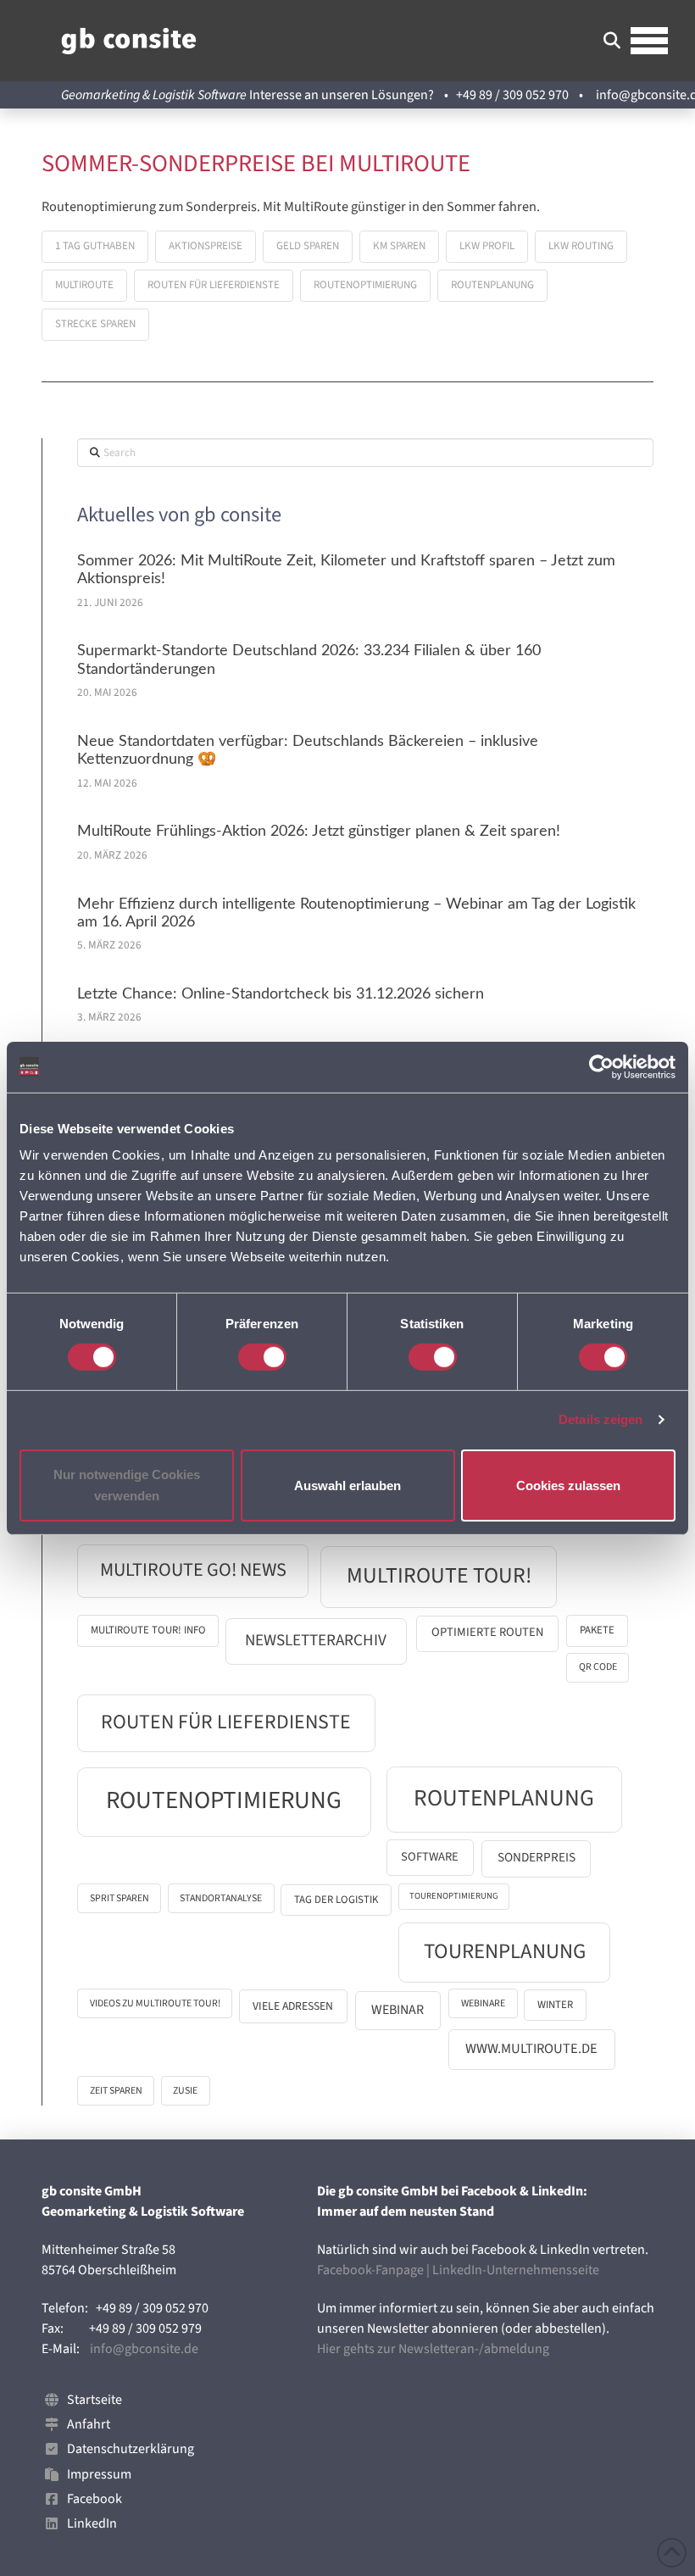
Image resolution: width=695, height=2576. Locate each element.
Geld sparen (308, 246)
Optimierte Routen (487, 1632)
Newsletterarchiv (316, 1640)
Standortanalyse (221, 1898)
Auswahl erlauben (347, 1485)
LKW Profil (487, 246)
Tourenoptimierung (454, 1896)
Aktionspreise (206, 246)
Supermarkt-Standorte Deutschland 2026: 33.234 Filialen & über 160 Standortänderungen (309, 660)
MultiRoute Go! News (193, 1570)
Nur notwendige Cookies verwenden (127, 1486)
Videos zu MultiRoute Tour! (155, 2003)
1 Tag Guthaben (95, 246)
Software (430, 1857)
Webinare (483, 2003)
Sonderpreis (537, 1857)
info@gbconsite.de (144, 2349)
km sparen (399, 246)
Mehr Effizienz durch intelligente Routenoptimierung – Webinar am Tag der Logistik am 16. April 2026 (356, 913)
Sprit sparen (120, 1898)
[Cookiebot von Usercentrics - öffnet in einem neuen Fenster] (601, 1066)
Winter (555, 2005)
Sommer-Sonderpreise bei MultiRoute (256, 164)
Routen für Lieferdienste (214, 285)
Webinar (398, 2010)
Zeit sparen (116, 2091)
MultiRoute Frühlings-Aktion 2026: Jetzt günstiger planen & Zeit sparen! (319, 831)
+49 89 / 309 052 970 (512, 95)
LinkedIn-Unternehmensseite (516, 2270)
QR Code (598, 1667)
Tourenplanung (505, 1952)
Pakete (597, 1630)
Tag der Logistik (336, 1900)
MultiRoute (84, 285)
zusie (185, 2091)
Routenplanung (492, 285)
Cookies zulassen (568, 1485)
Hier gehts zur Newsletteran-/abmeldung (433, 2349)
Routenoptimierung (365, 285)
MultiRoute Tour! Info (148, 1630)
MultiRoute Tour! (439, 1576)
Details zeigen (600, 1419)
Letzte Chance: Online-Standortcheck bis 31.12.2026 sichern (281, 994)
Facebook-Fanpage (370, 2270)
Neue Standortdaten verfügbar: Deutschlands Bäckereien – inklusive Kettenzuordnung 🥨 (308, 751)
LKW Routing (581, 246)
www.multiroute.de (531, 2049)
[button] (612, 41)
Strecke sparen (95, 324)
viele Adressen (293, 2006)
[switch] (262, 1357)
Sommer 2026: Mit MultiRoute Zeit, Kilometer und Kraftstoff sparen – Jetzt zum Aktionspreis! (346, 570)
